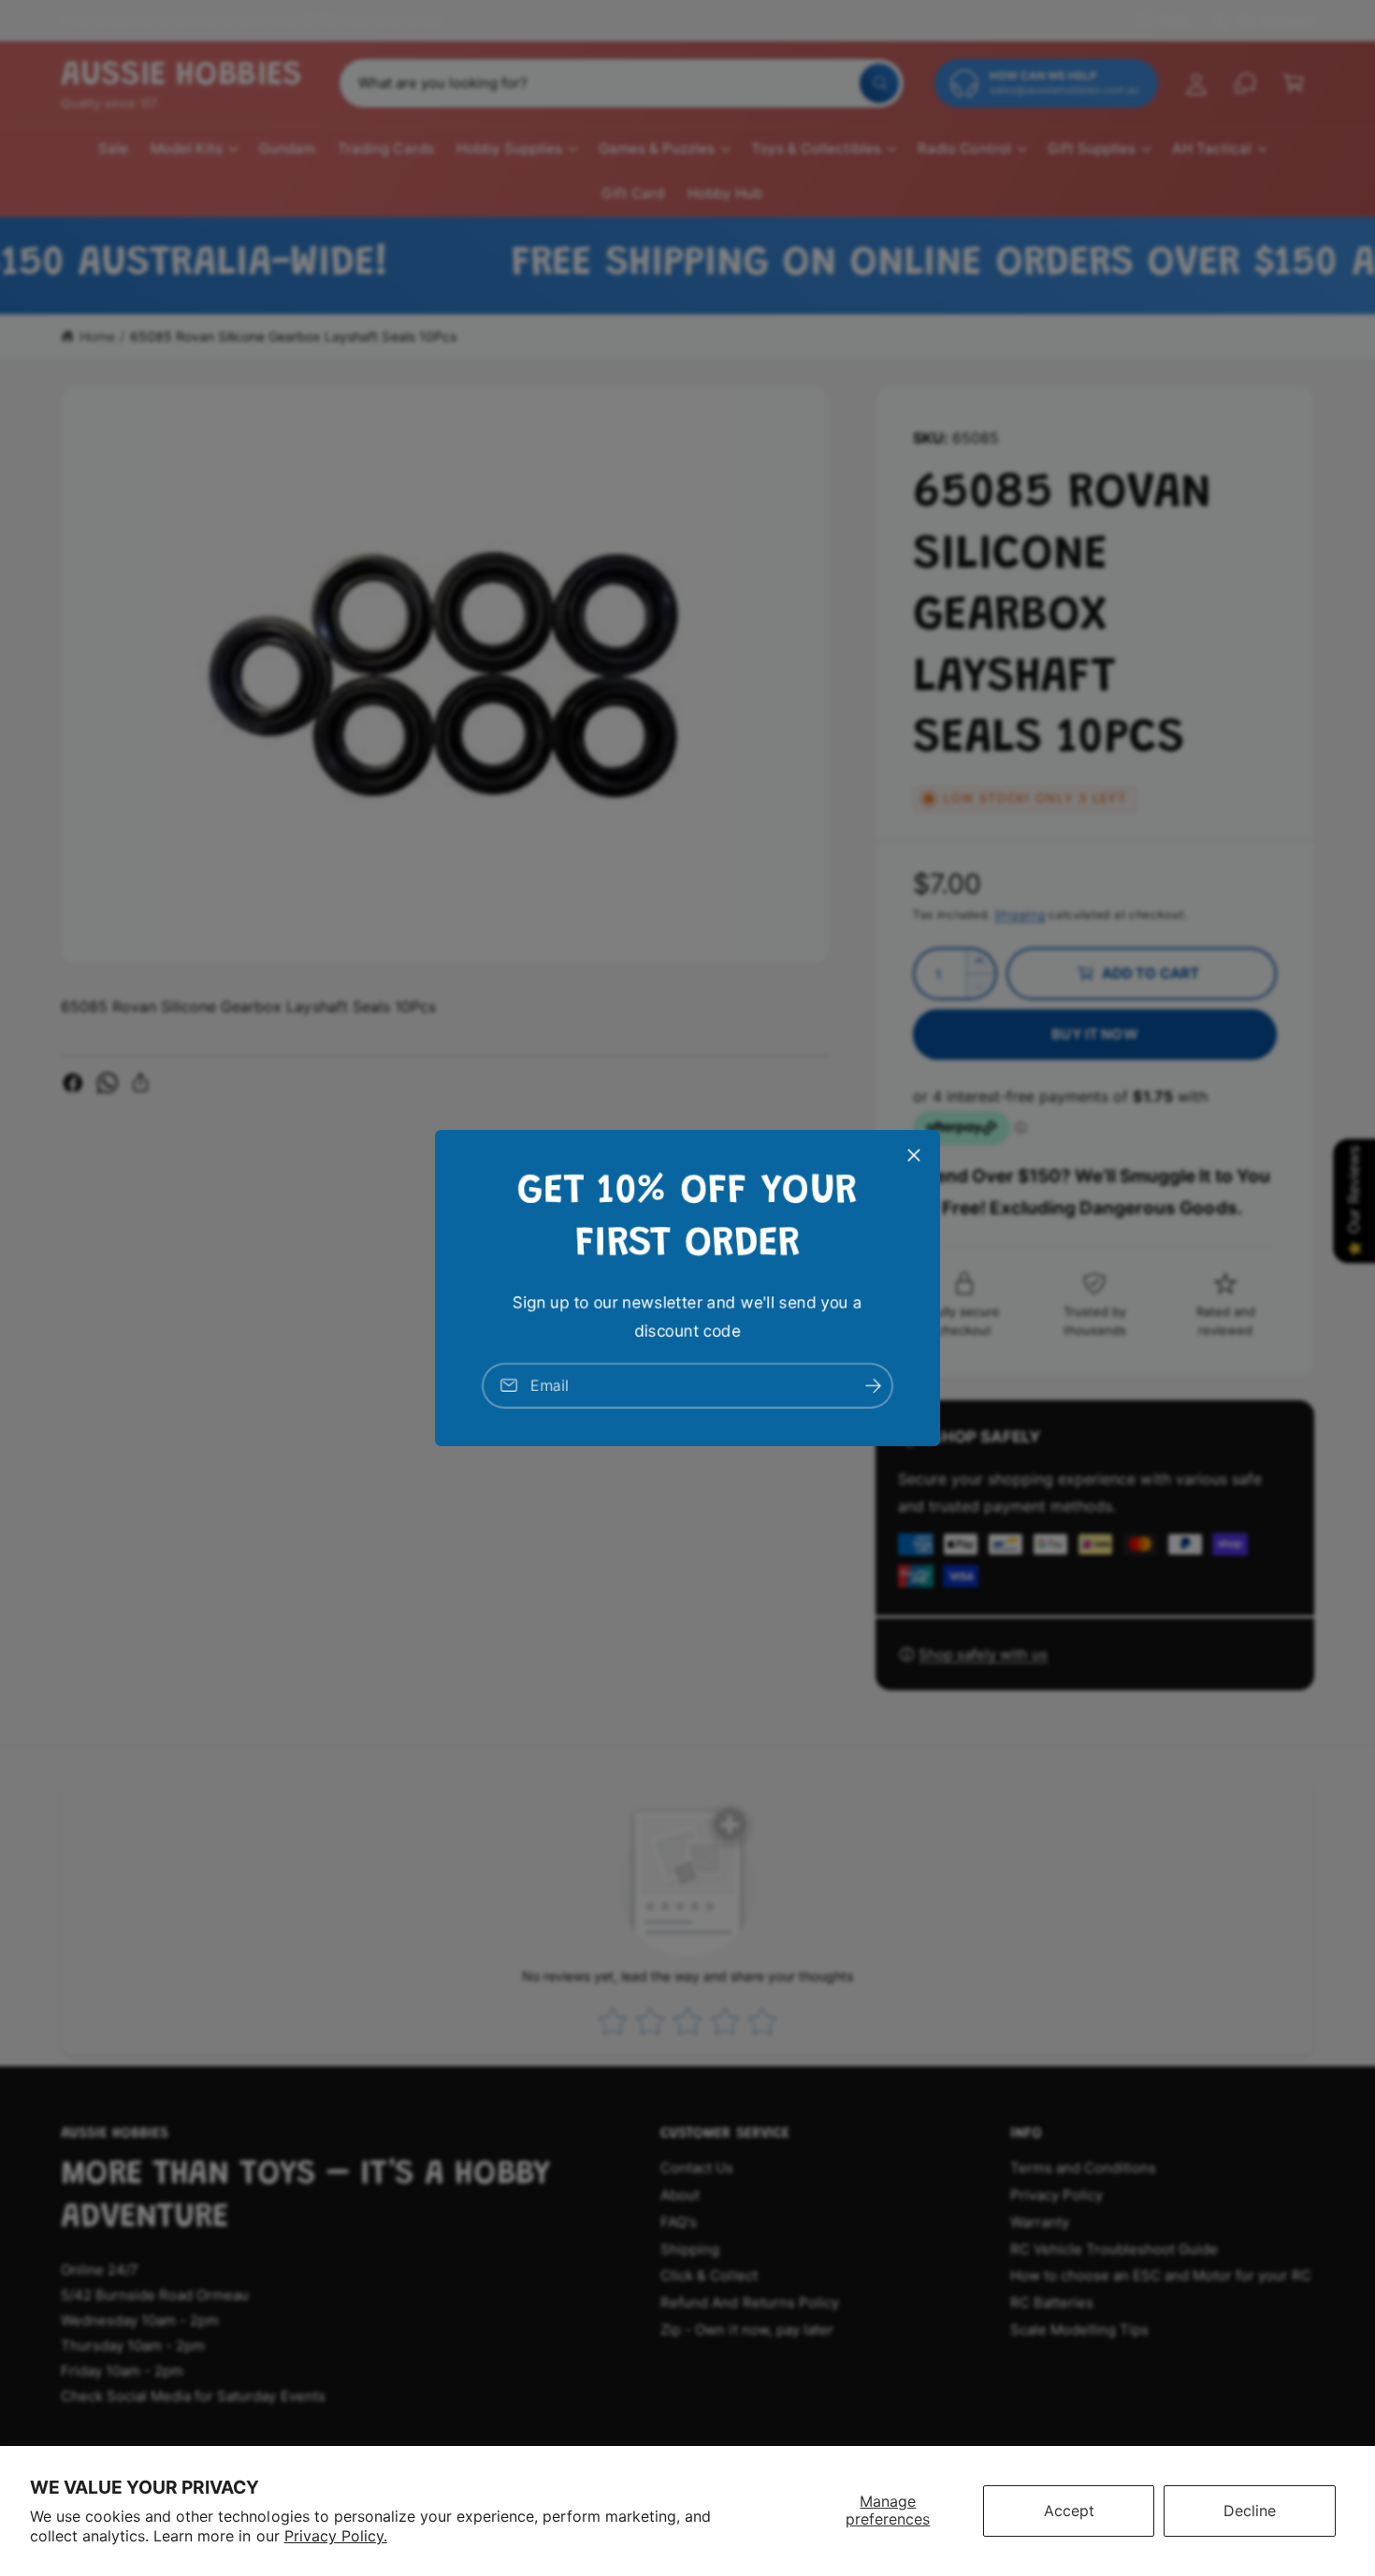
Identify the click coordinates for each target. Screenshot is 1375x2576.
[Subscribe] (873, 1386)
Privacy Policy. (336, 2536)
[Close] (914, 1155)
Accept (1069, 2511)
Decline (1250, 2511)
